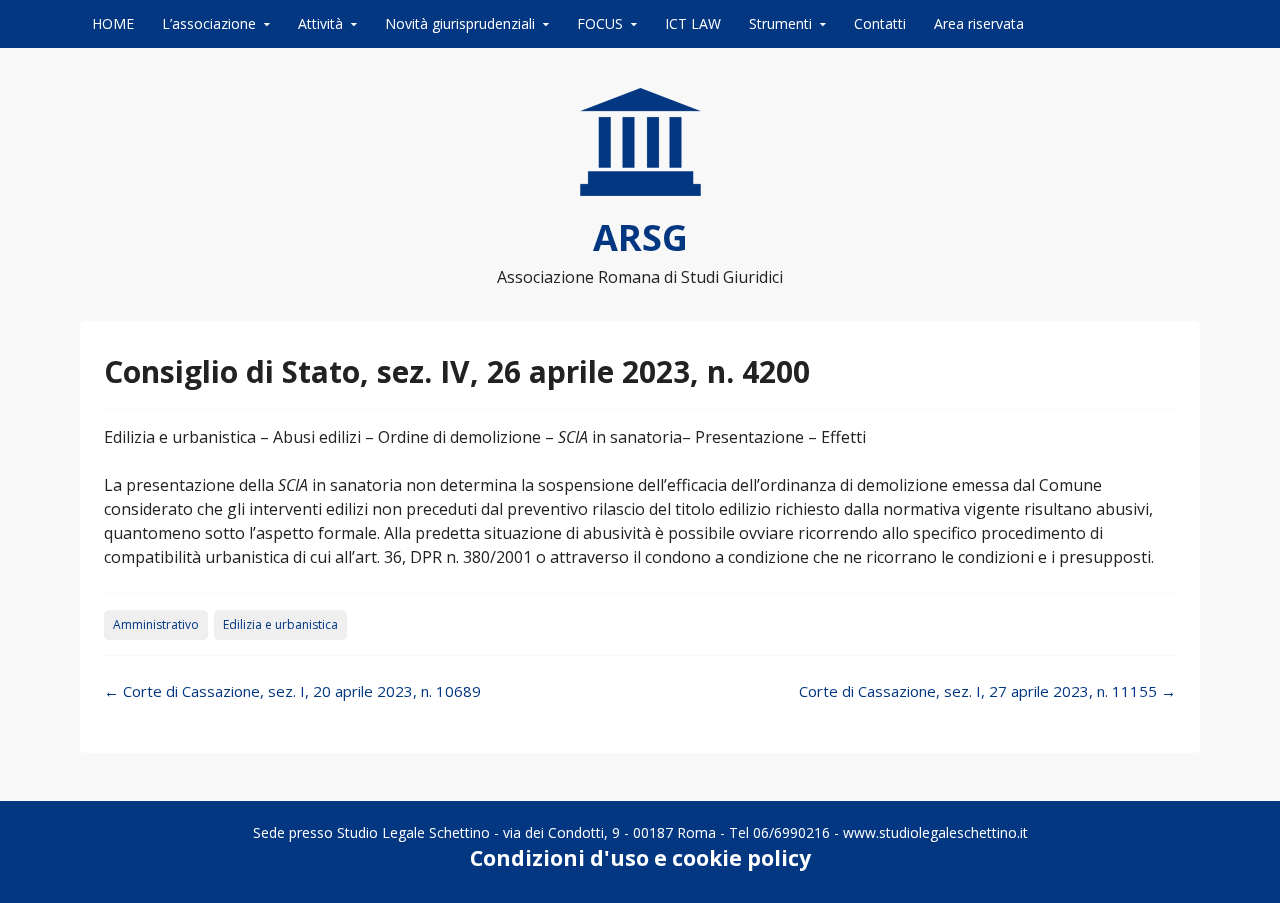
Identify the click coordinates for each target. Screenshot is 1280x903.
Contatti (880, 23)
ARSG (640, 237)
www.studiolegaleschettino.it (935, 832)
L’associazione (209, 23)
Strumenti (780, 23)
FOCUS (600, 23)
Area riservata (979, 23)
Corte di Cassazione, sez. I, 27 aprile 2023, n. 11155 (987, 691)
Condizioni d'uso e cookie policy (640, 858)
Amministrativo (156, 624)
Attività (320, 23)
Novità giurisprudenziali (460, 23)
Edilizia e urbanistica (280, 624)
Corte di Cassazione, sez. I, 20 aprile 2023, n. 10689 (292, 691)
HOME (113, 23)
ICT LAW (693, 23)
